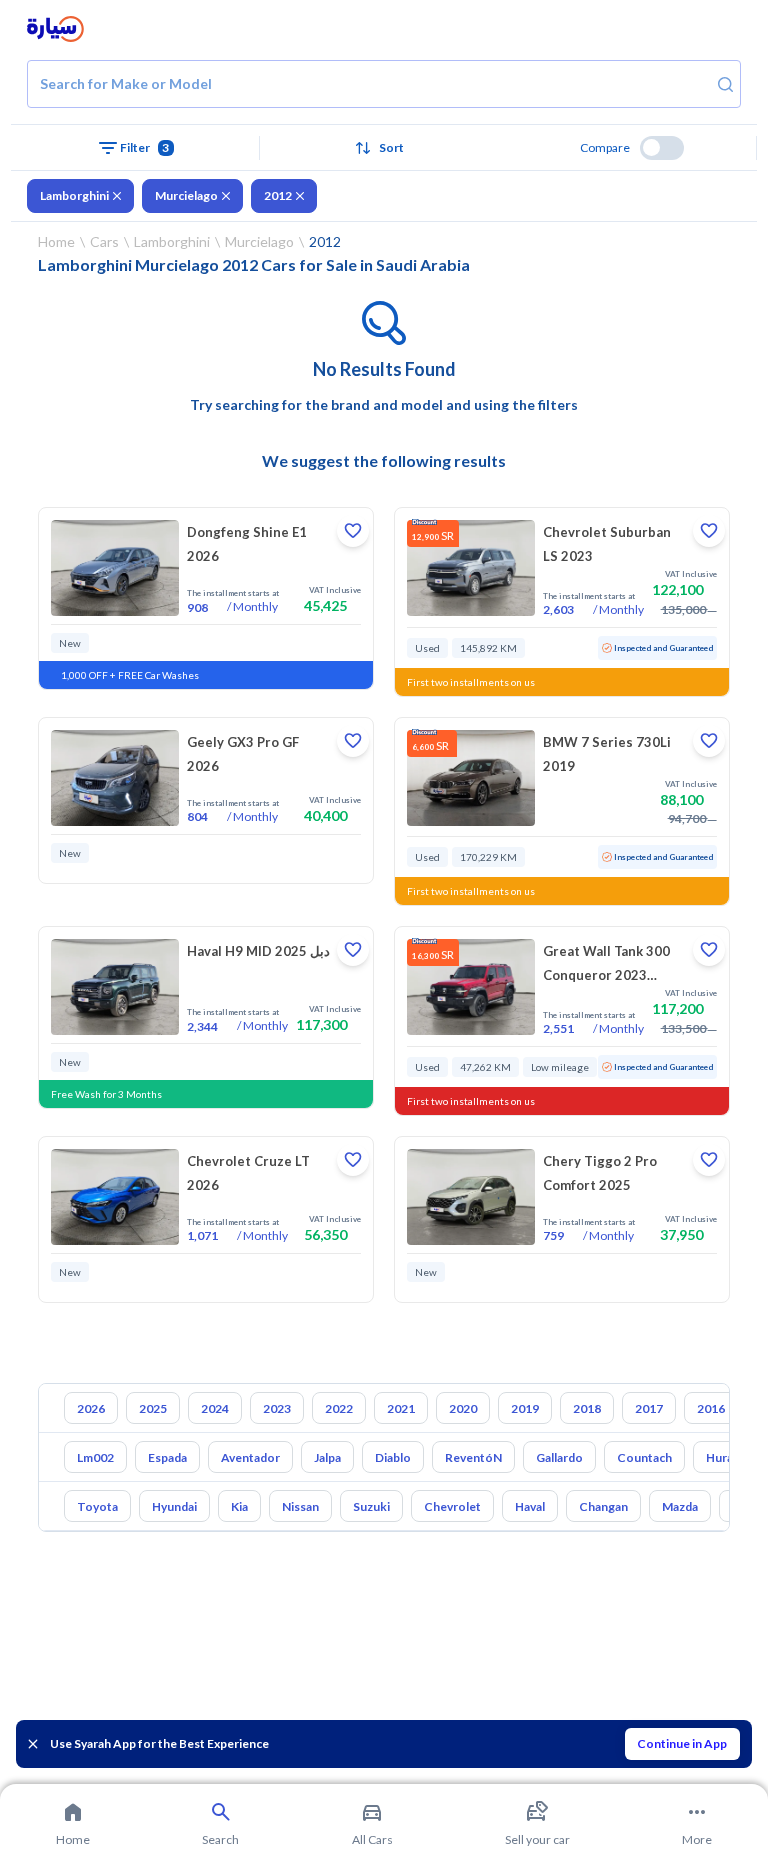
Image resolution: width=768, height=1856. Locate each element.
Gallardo (559, 1457)
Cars (104, 241)
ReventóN (473, 1457)
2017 (649, 1408)
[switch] (662, 148)
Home (56, 241)
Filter (145, 147)
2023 (277, 1408)
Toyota (97, 1506)
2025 (153, 1408)
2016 (711, 1408)
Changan (603, 1506)
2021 (401, 1408)
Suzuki (371, 1506)
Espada (167, 1457)
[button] (384, 148)
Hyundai (174, 1506)
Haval (530, 1506)
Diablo (393, 1457)
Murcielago (186, 195)
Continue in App (682, 1743)
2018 (587, 1408)
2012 (278, 195)
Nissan (300, 1506)
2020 (463, 1408)
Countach (644, 1457)
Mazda (680, 1506)
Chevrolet (452, 1506)
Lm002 (95, 1457)
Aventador (250, 1457)
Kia (239, 1506)
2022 (339, 1408)
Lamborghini (74, 195)
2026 (91, 1408)
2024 (215, 1408)
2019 (525, 1408)
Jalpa (327, 1457)
